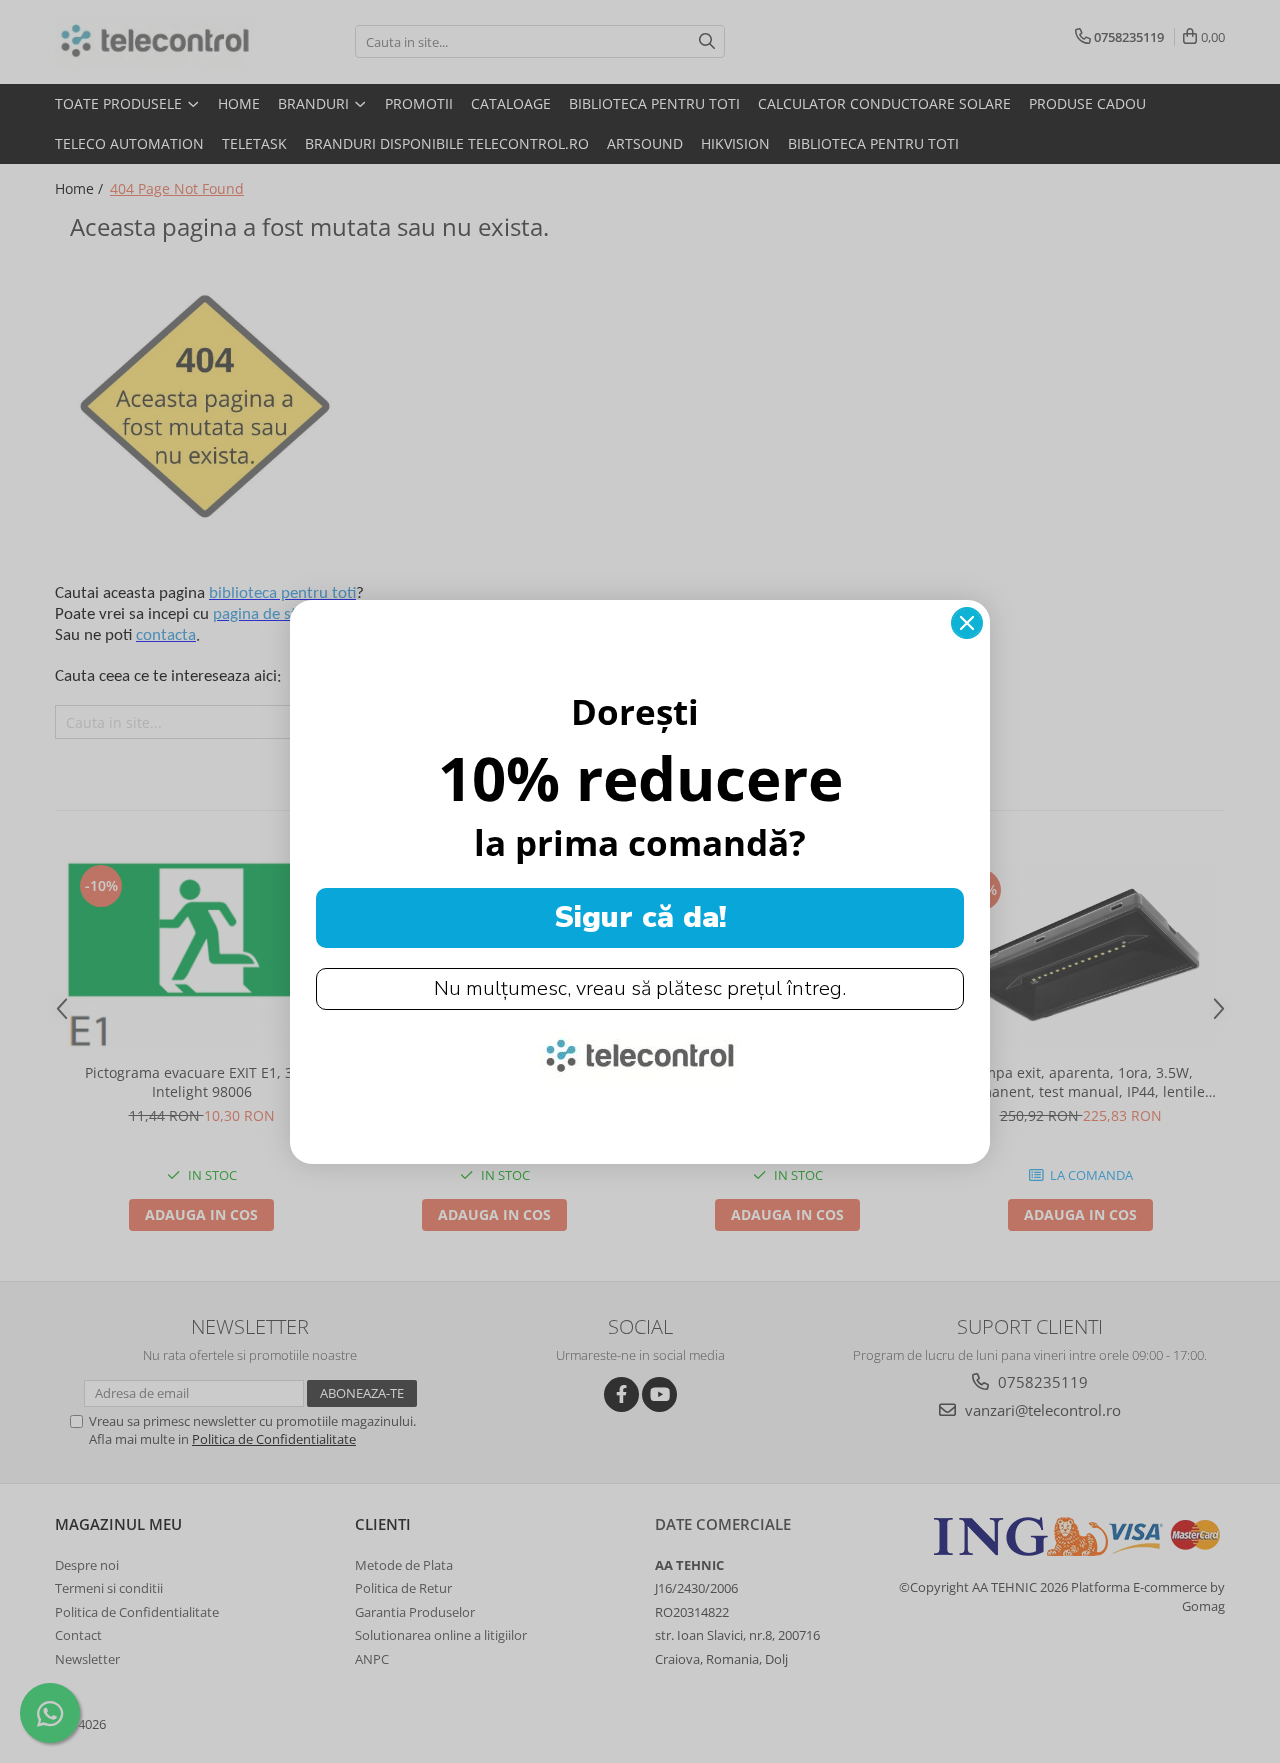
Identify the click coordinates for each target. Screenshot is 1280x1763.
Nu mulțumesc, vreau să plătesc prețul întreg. (640, 988)
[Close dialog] (967, 623)
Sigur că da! (640, 917)
